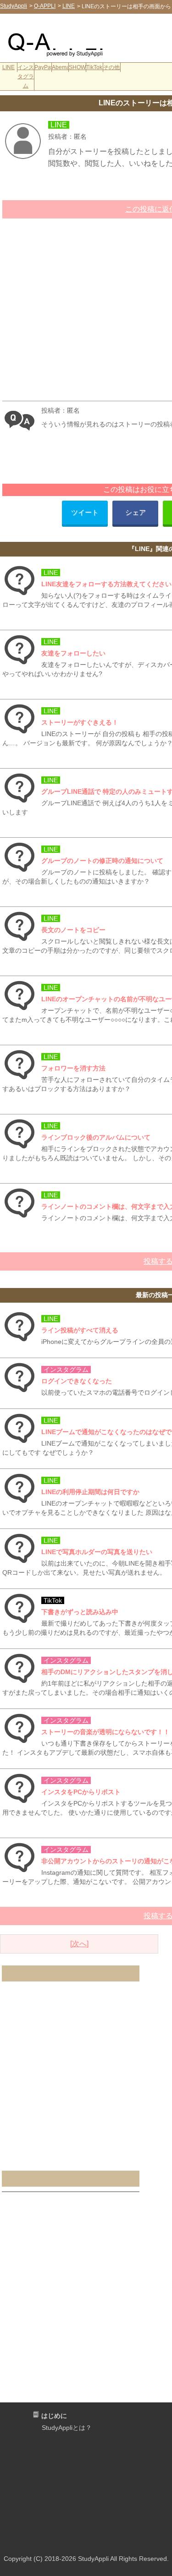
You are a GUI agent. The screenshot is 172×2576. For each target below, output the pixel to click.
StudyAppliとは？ (67, 2428)
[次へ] (79, 1944)
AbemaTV (61, 67)
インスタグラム (26, 76)
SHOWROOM (78, 67)
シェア (136, 512)
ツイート (85, 512)
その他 (111, 67)
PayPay (43, 67)
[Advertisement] (112, 35)
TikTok (94, 67)
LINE (8, 67)
